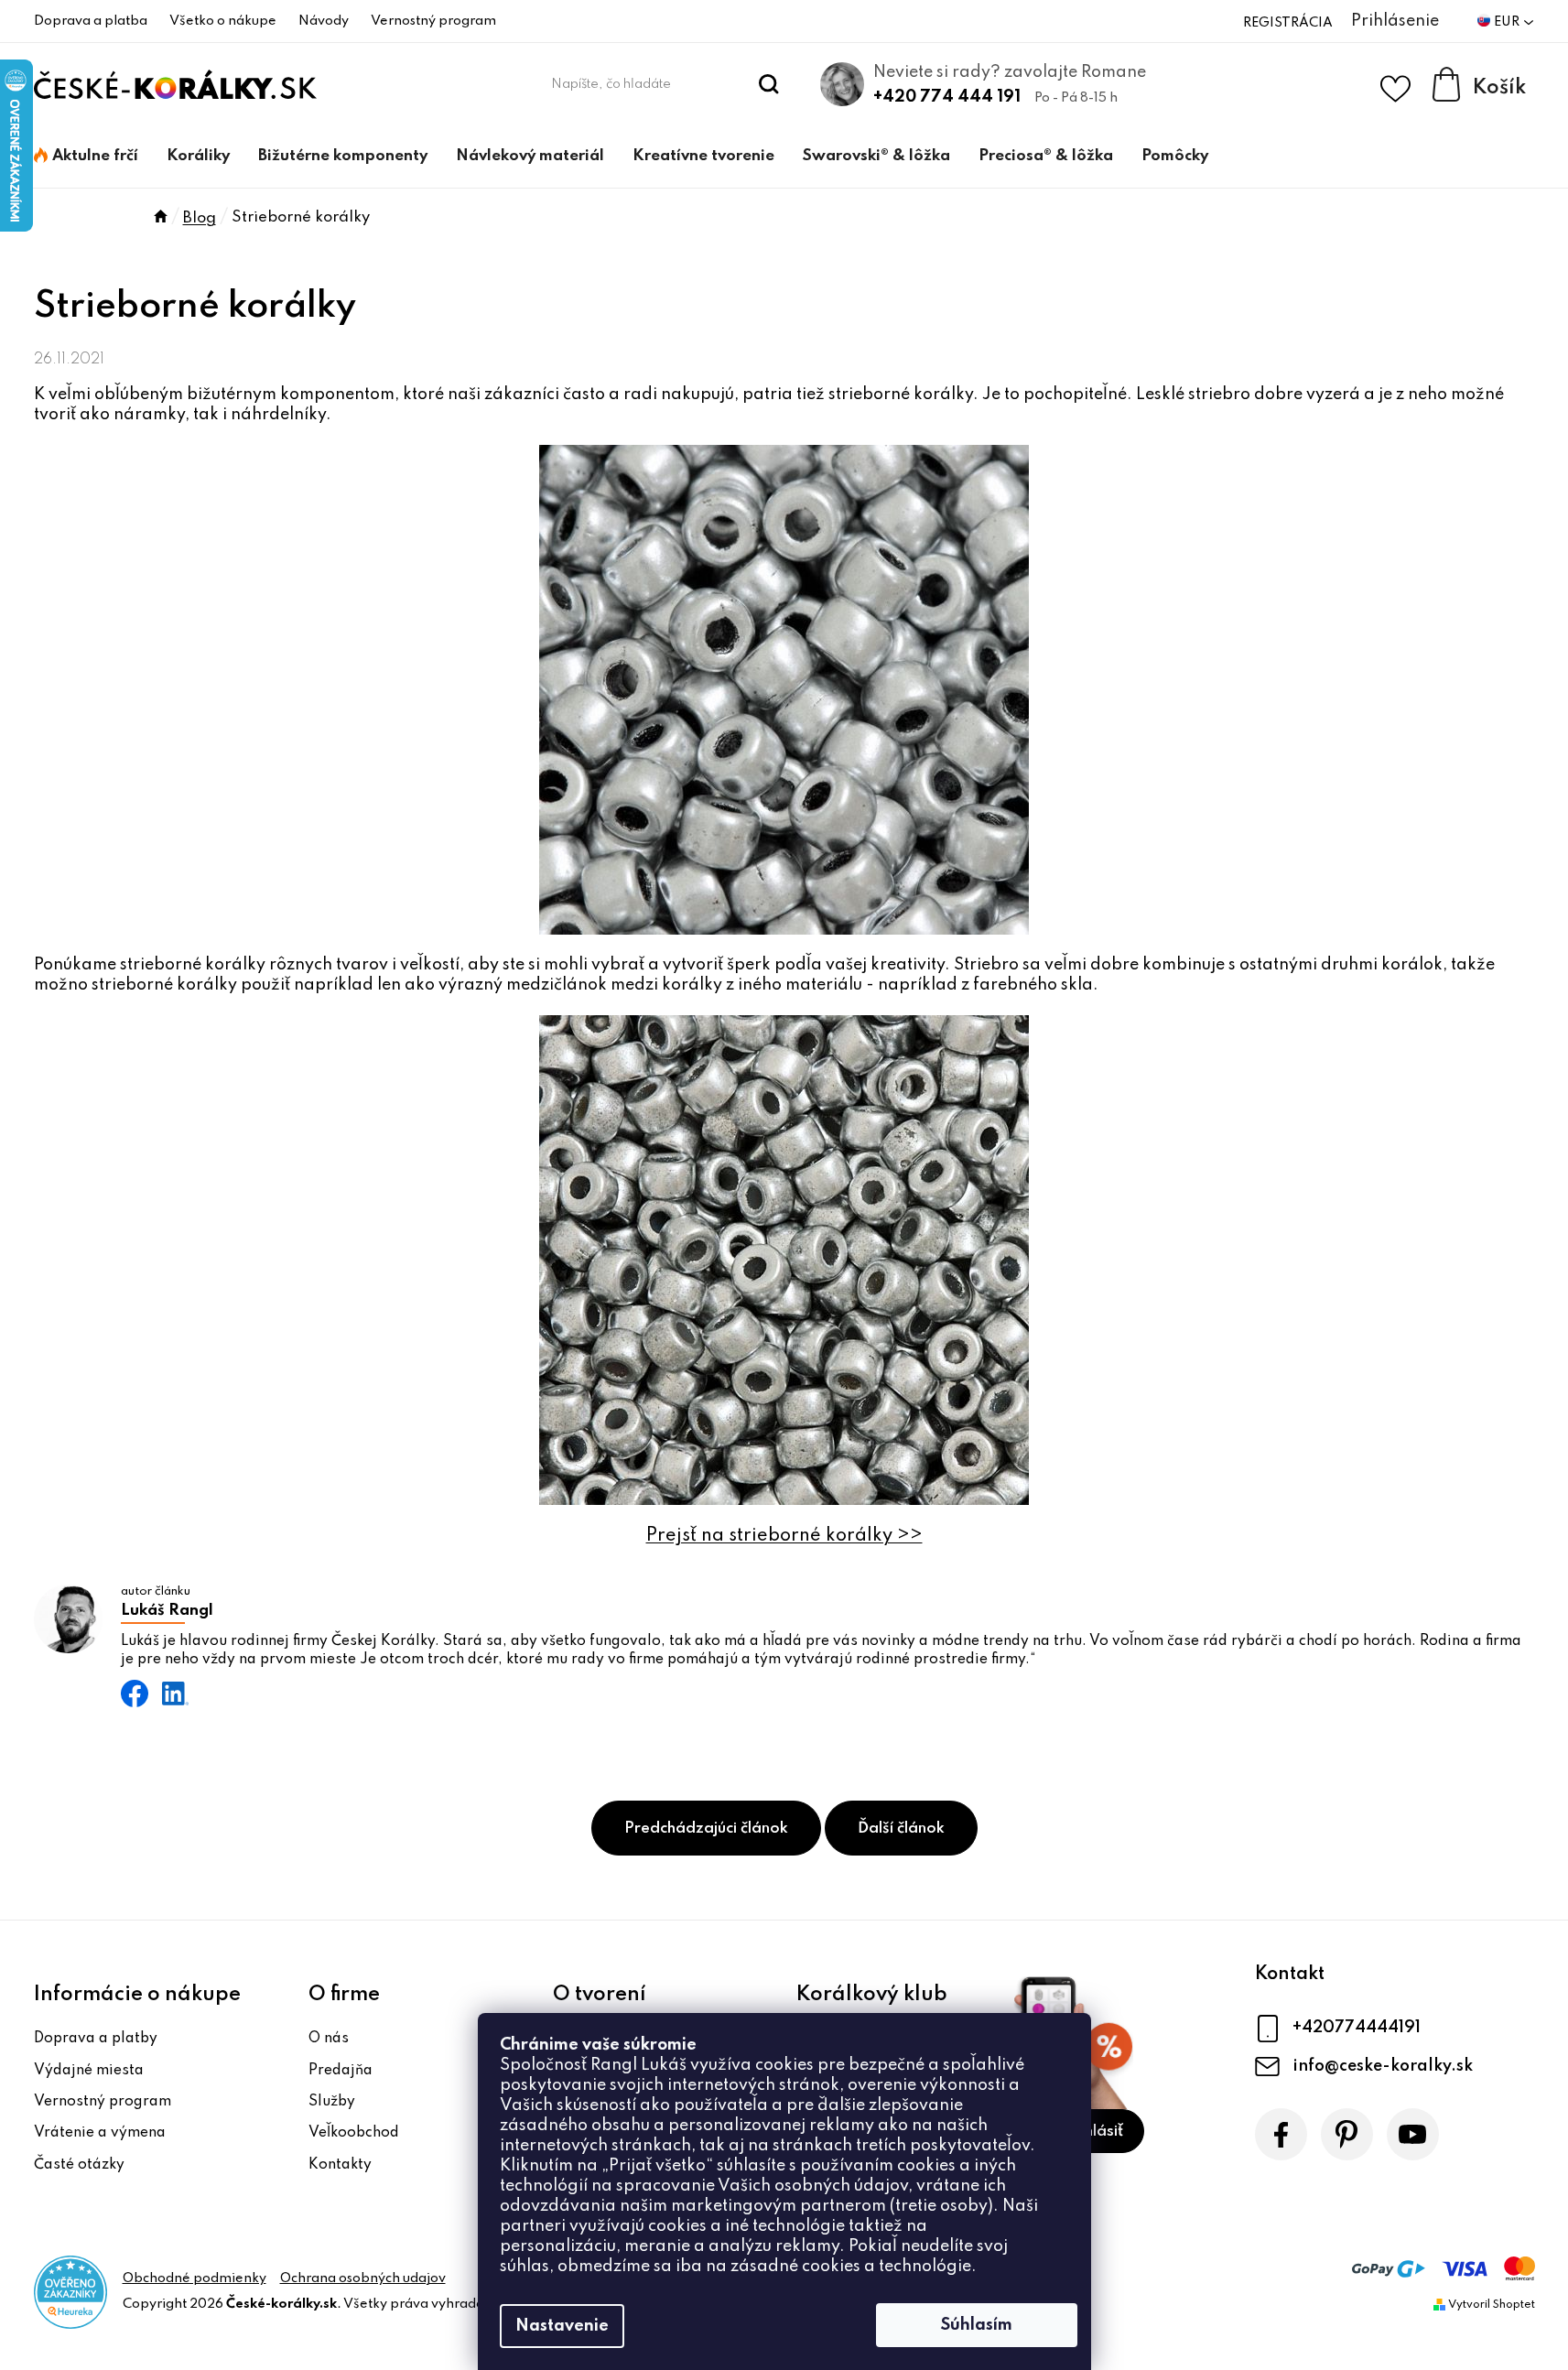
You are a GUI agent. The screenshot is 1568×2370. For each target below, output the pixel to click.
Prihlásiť (1094, 2132)
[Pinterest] (1347, 2134)
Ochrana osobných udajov (363, 2278)
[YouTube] (1413, 2134)
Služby (332, 2102)
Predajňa (341, 2071)
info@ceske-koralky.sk (1383, 2066)
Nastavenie (562, 2326)
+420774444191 (1357, 2028)
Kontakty (340, 2165)
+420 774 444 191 (947, 97)
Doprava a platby (96, 2039)
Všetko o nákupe (223, 21)
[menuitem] (86, 157)
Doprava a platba (91, 21)
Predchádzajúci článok (706, 1829)
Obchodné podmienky (195, 2278)
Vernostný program (433, 21)
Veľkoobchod (354, 2133)
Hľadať (768, 84)
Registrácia (1288, 23)
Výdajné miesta (89, 2071)
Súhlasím (977, 2325)
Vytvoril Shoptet (1492, 2305)
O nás (329, 2039)
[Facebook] (1281, 2134)
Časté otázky (79, 2165)
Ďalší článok (901, 1829)
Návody (324, 21)
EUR (1508, 22)
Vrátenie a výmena (100, 2133)
